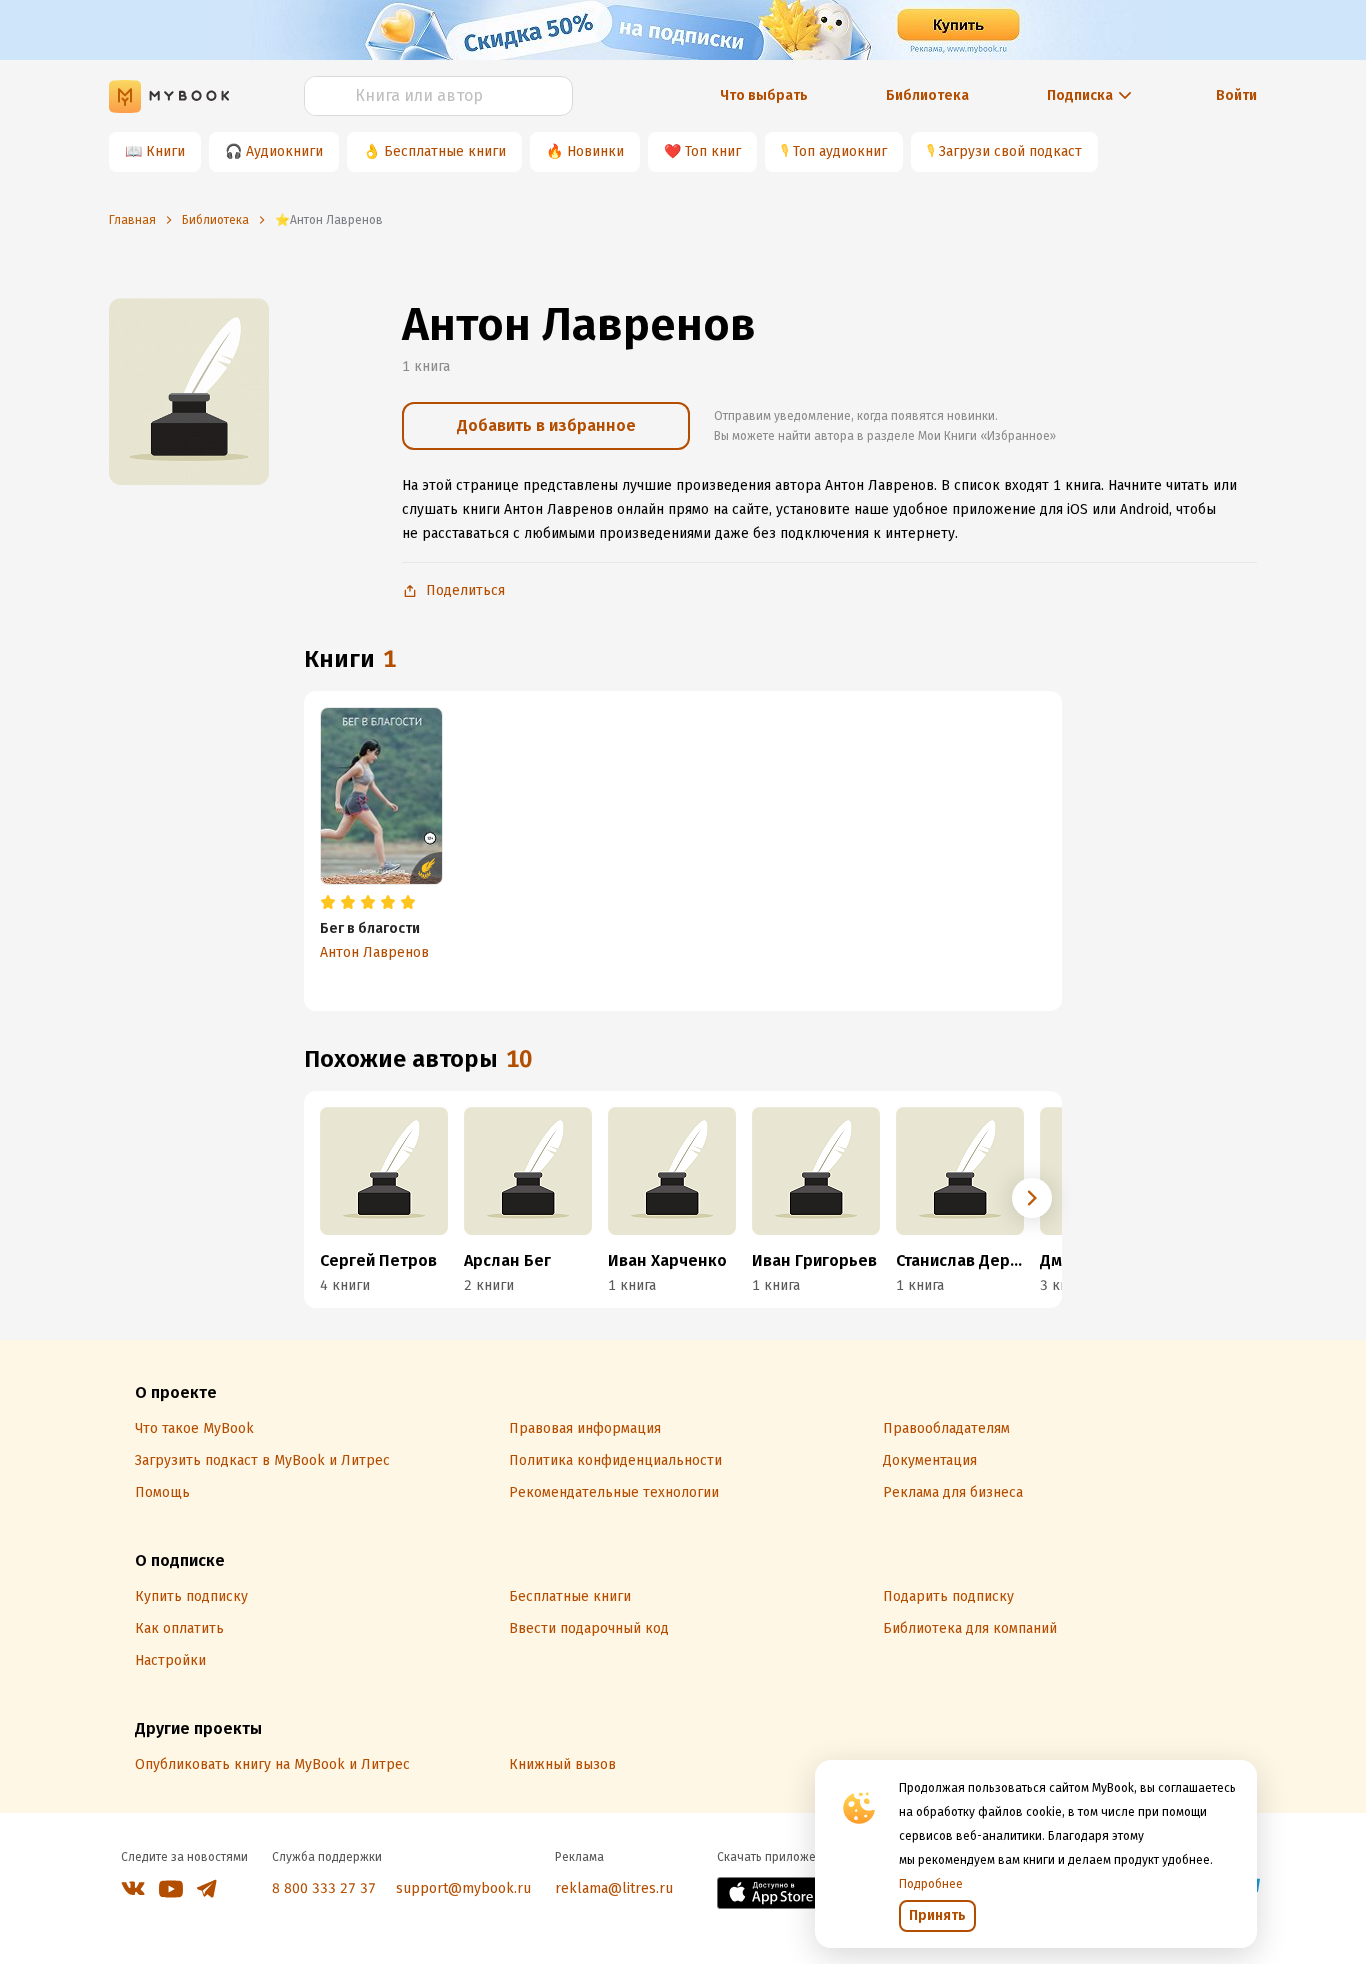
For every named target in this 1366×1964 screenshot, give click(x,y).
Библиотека (927, 95)
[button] (1032, 1198)
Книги (165, 151)
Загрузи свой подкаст (1010, 151)
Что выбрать (764, 95)
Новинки (595, 151)
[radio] (328, 903)
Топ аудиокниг (840, 151)
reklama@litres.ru (614, 1888)
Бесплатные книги (445, 151)
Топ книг (713, 151)
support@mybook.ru (463, 1888)
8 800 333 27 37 (324, 1888)
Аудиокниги (284, 151)
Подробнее (931, 1884)
